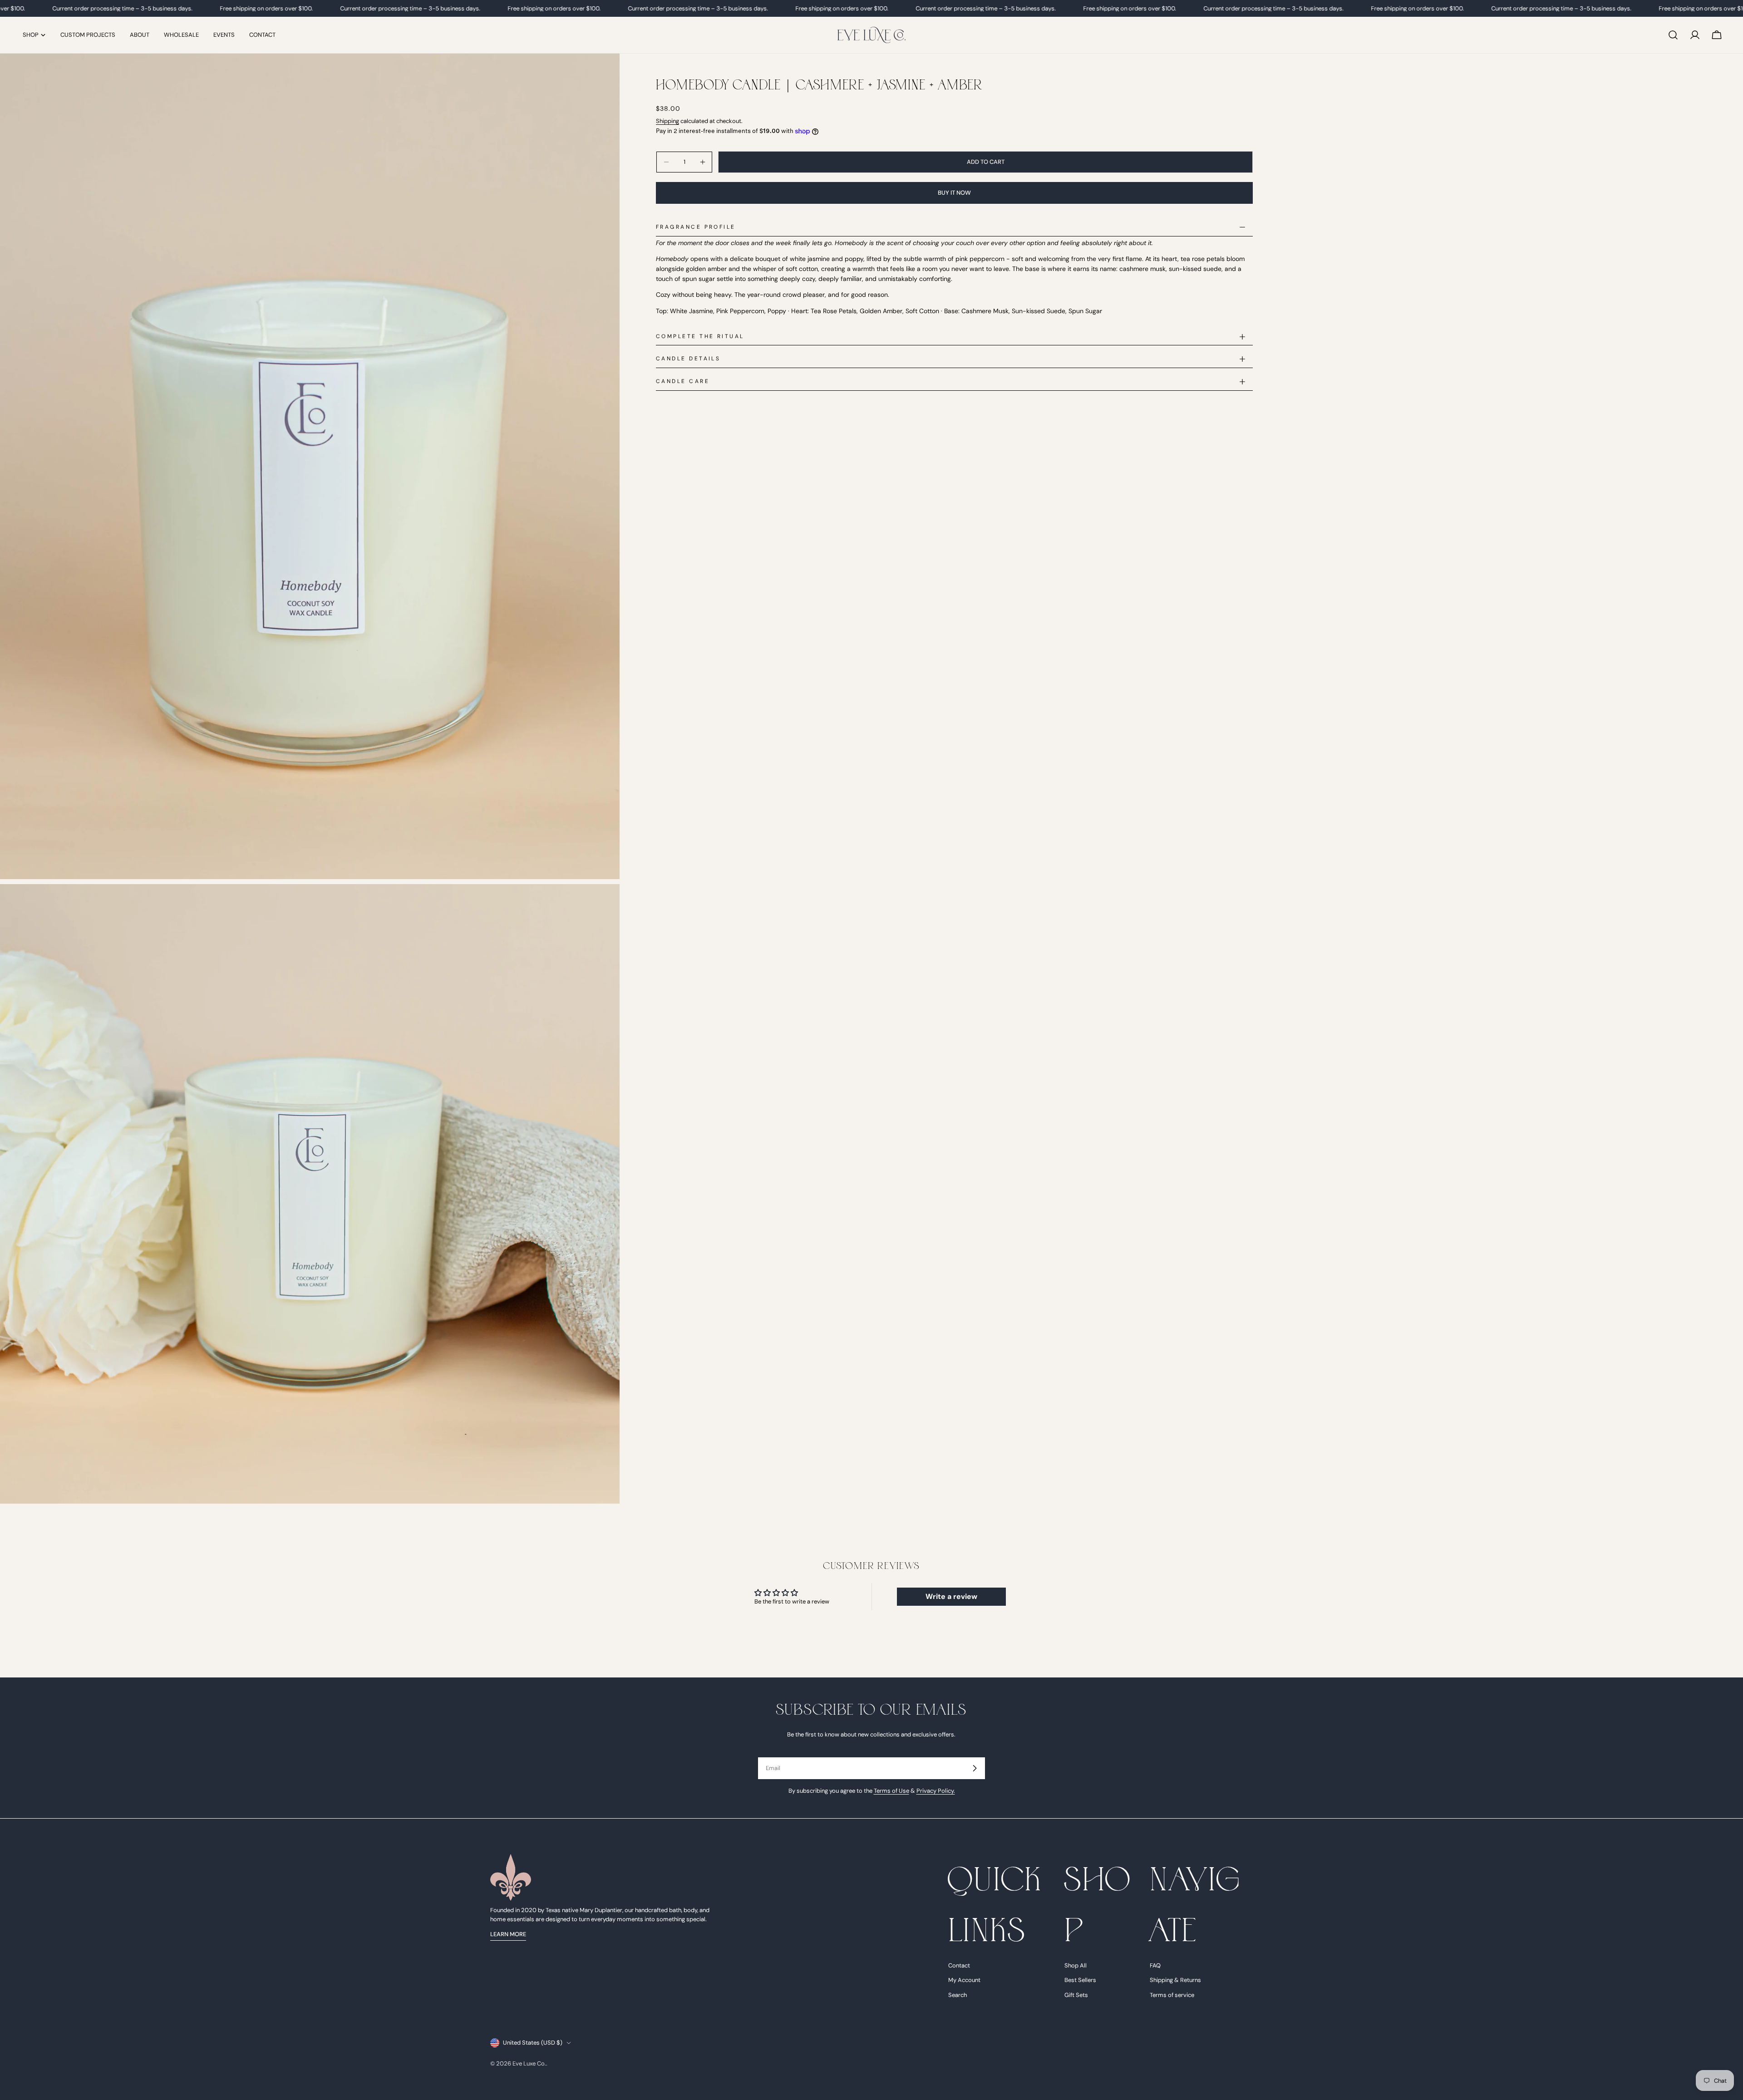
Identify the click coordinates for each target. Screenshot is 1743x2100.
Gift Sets (1076, 1995)
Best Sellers (1080, 1980)
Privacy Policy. (936, 1791)
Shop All (1076, 1966)
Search (958, 1995)
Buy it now (954, 193)
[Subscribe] (975, 1768)
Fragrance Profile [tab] (696, 227)
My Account (964, 1980)
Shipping (667, 121)
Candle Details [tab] (688, 359)
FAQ (1155, 1966)
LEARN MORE (508, 1934)
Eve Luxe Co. (529, 2063)
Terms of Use (891, 1791)
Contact (959, 1966)
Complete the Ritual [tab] (700, 336)
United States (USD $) (533, 2043)
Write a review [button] (951, 1596)
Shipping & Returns (1175, 1980)
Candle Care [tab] (683, 381)
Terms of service (1172, 1995)
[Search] (1673, 35)
